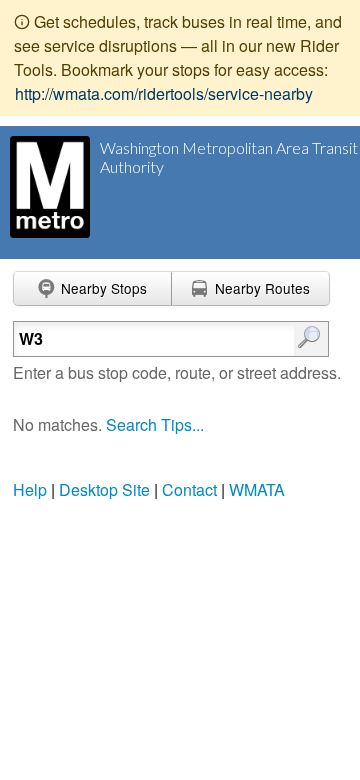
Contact (189, 489)
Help (30, 489)
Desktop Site (104, 489)
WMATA (257, 489)
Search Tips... (155, 424)
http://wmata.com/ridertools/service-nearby (164, 93)
